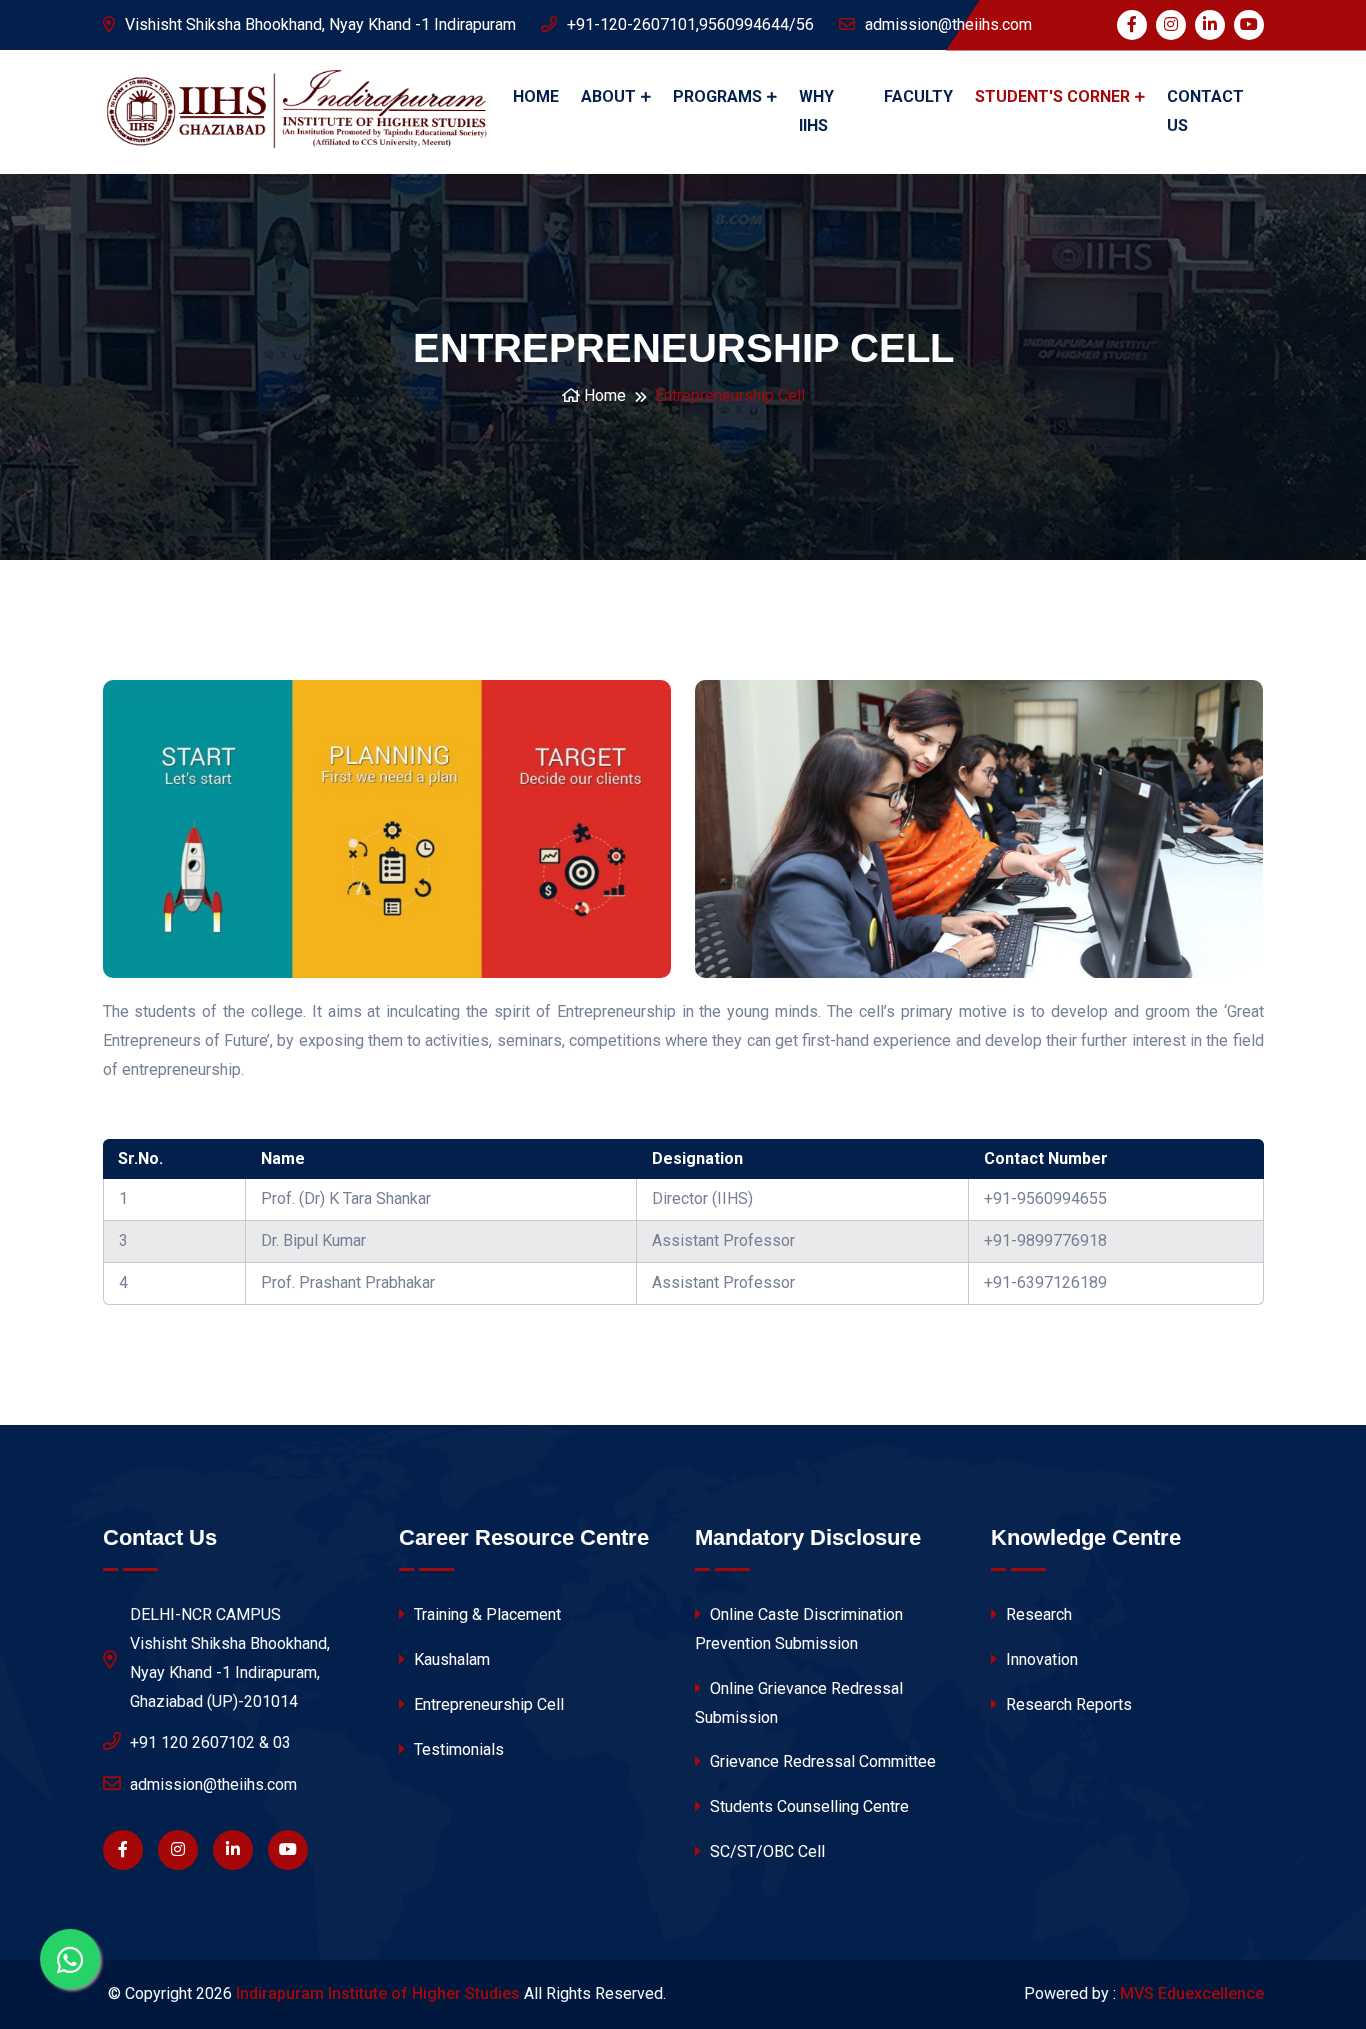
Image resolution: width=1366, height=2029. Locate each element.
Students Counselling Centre (807, 1806)
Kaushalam (450, 1659)
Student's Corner (1052, 96)
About (608, 96)
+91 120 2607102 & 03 (210, 1742)
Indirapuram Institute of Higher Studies (378, 1993)
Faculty (918, 96)
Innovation (1040, 1659)
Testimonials (457, 1749)
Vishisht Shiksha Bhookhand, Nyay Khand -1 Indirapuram (320, 24)
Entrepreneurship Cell (487, 1704)
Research (1037, 1614)
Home (536, 96)
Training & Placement (485, 1614)
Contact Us (1205, 111)
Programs (717, 96)
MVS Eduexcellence (1192, 1993)
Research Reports (1067, 1704)
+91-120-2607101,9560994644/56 (690, 24)
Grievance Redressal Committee (821, 1761)
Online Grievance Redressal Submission (799, 1703)
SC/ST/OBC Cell (765, 1851)
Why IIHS (816, 111)
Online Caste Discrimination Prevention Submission (799, 1629)
